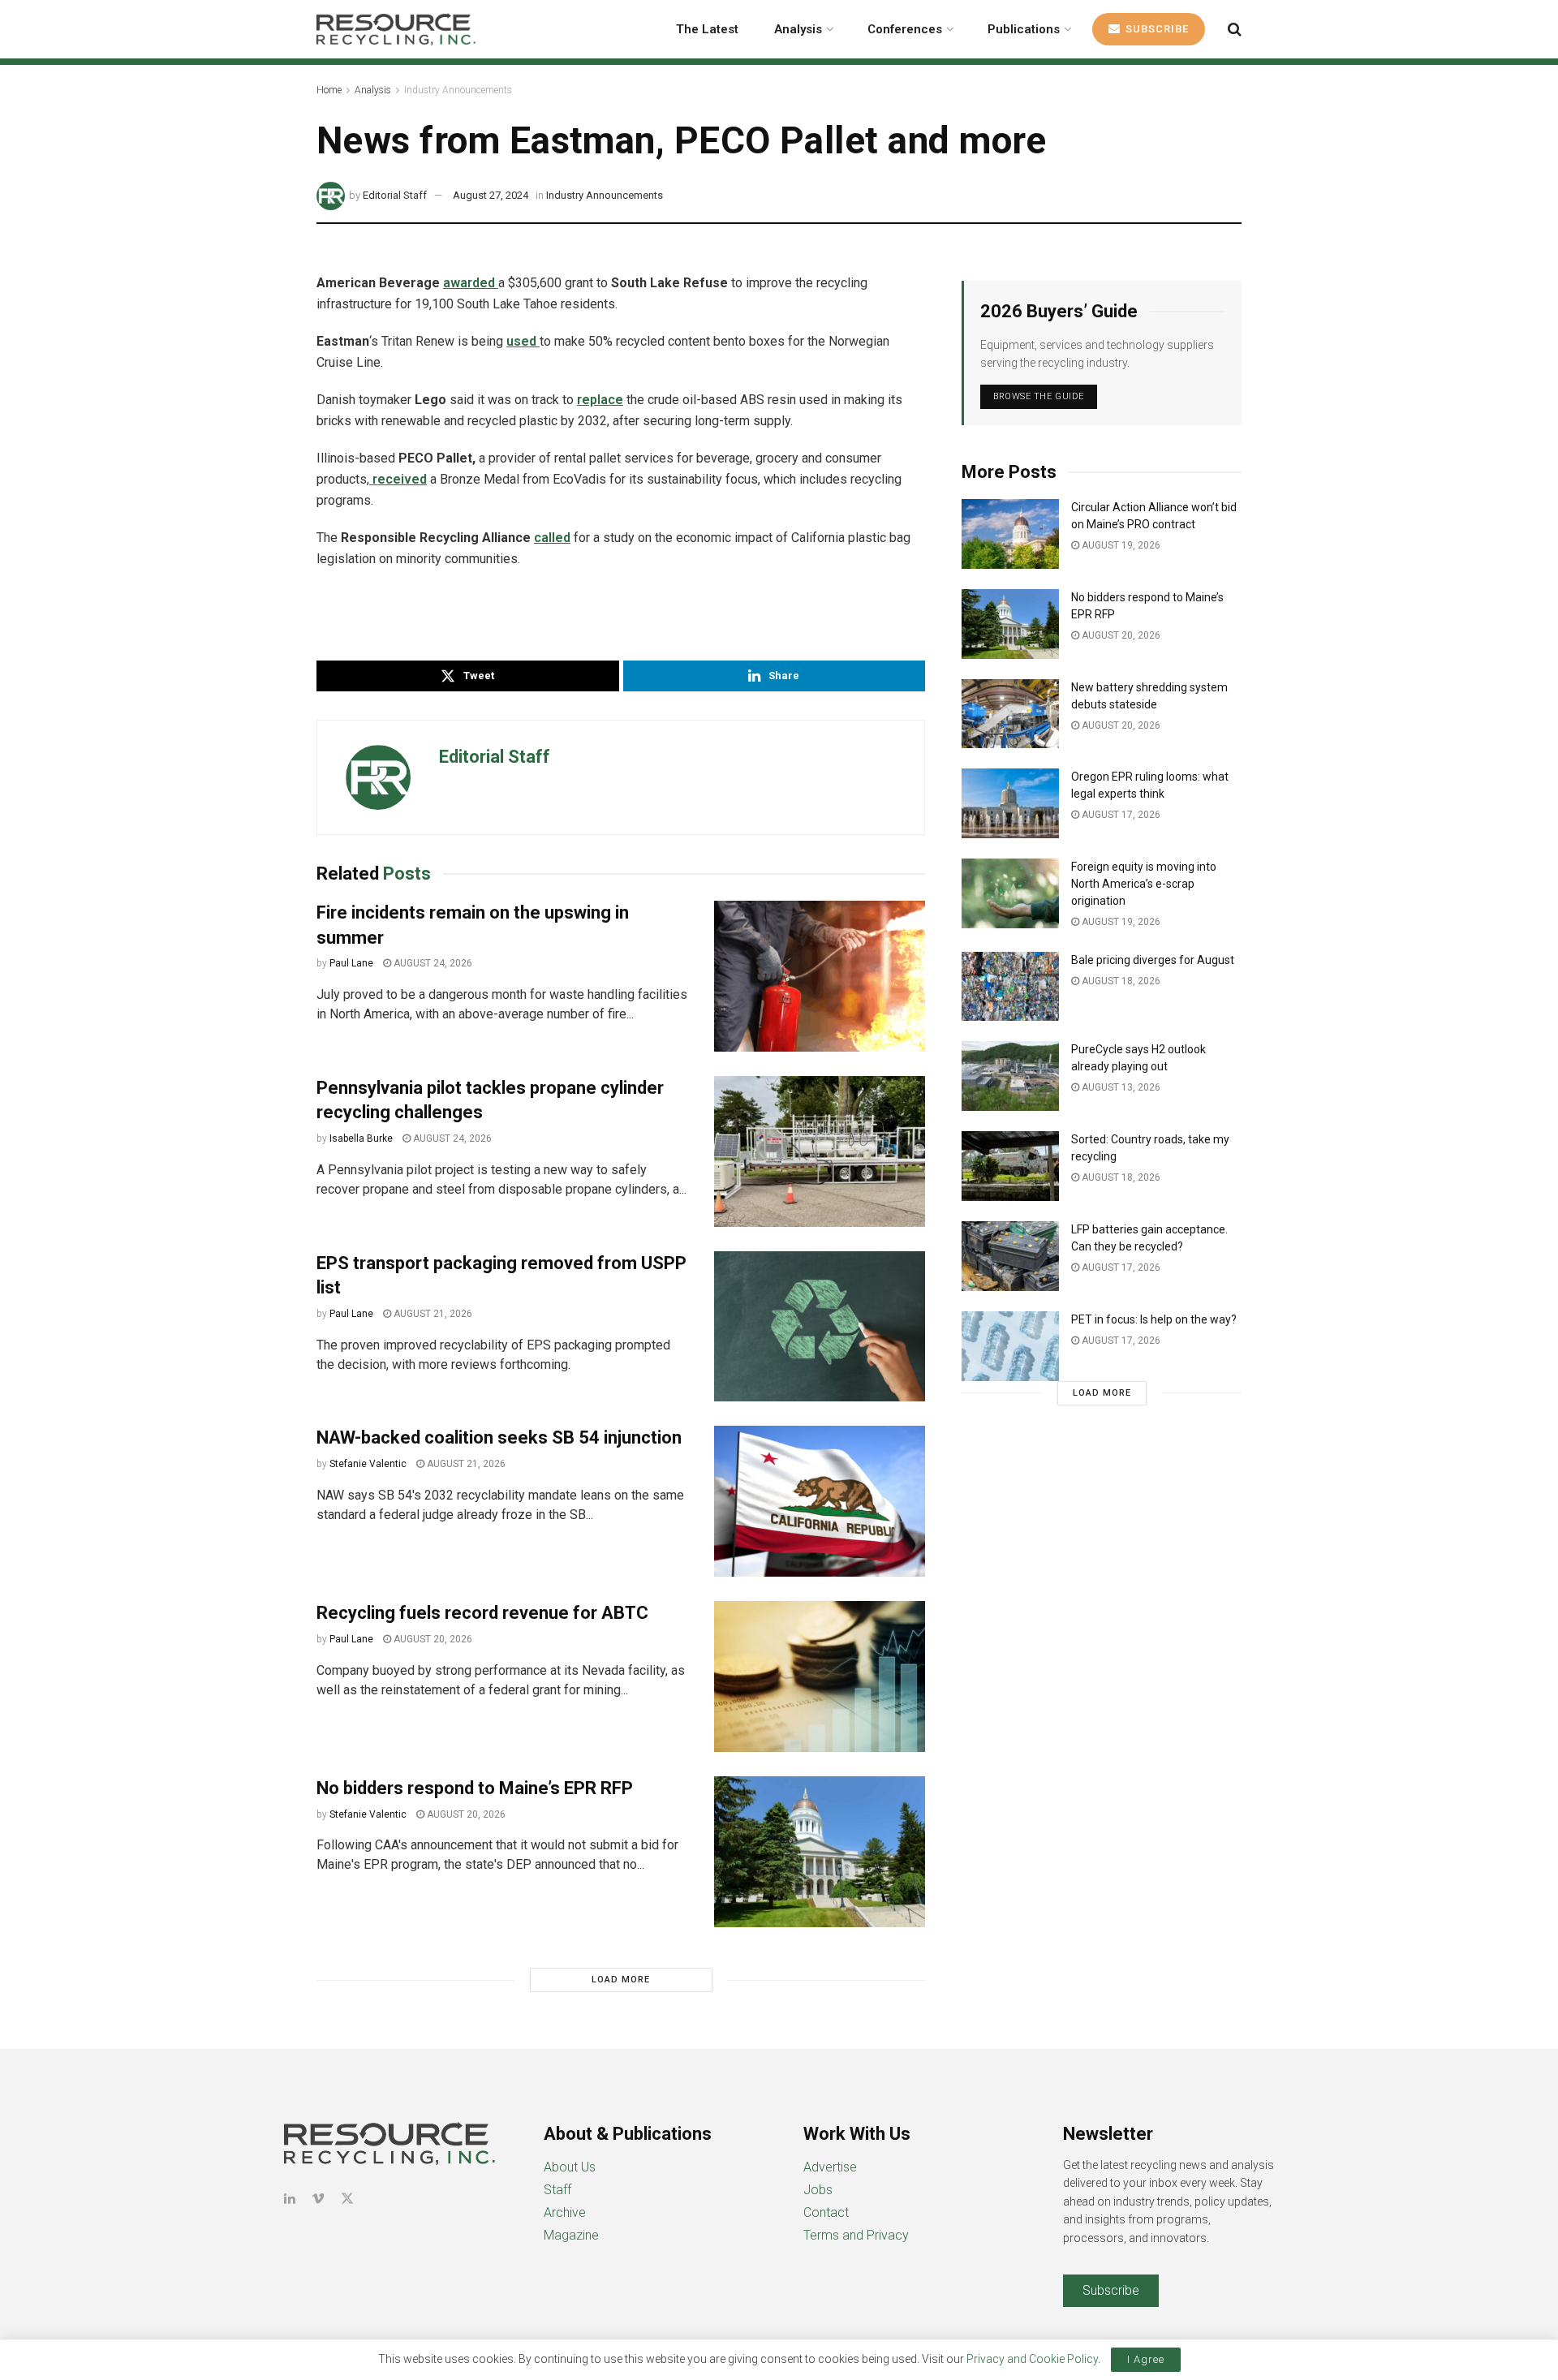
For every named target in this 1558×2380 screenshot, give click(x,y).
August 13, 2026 (1120, 1087)
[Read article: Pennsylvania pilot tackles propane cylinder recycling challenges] (820, 1151)
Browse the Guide (1039, 396)
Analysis (798, 29)
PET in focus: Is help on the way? (1154, 1319)
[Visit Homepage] (396, 29)
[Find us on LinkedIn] (290, 2199)
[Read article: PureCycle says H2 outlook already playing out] (1010, 1076)
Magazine (571, 2235)
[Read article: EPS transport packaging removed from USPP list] (820, 1327)
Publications (1024, 29)
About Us (570, 2167)
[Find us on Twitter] (347, 2199)
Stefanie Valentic (368, 1464)
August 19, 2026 (1120, 545)
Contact (826, 2212)
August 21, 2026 (432, 1314)
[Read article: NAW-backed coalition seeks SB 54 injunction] (820, 1501)
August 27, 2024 (491, 195)
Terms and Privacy (856, 2235)
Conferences (905, 29)
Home (329, 90)
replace (600, 400)
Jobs (818, 2190)
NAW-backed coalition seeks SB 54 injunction (499, 1437)
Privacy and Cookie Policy (1032, 2359)
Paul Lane (351, 963)
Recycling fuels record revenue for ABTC (482, 1613)
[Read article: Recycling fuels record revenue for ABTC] (820, 1676)
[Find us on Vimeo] (318, 2199)
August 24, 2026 (432, 963)
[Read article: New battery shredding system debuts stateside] (1010, 714)
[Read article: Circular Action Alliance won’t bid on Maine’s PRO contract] (1010, 534)
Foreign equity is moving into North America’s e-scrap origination (1144, 884)
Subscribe (1156, 29)
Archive (565, 2212)
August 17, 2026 (1120, 815)
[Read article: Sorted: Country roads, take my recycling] (1010, 1166)
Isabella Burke (361, 1138)
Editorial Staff (395, 195)
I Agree (1146, 2359)
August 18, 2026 (1120, 981)
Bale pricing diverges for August (1153, 960)
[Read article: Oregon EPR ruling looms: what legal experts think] (1010, 803)
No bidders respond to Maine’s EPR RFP (475, 1788)
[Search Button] (1235, 29)
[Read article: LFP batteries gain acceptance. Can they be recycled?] (1010, 1256)
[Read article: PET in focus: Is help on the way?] (1010, 1346)
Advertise (830, 2167)
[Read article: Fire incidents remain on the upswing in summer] (820, 976)
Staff (557, 2190)
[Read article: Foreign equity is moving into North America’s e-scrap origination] (1010, 893)
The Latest (707, 29)
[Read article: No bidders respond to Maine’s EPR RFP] (820, 1852)
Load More (621, 1980)
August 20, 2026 (432, 1639)
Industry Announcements (458, 90)
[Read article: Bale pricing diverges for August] (1010, 987)
